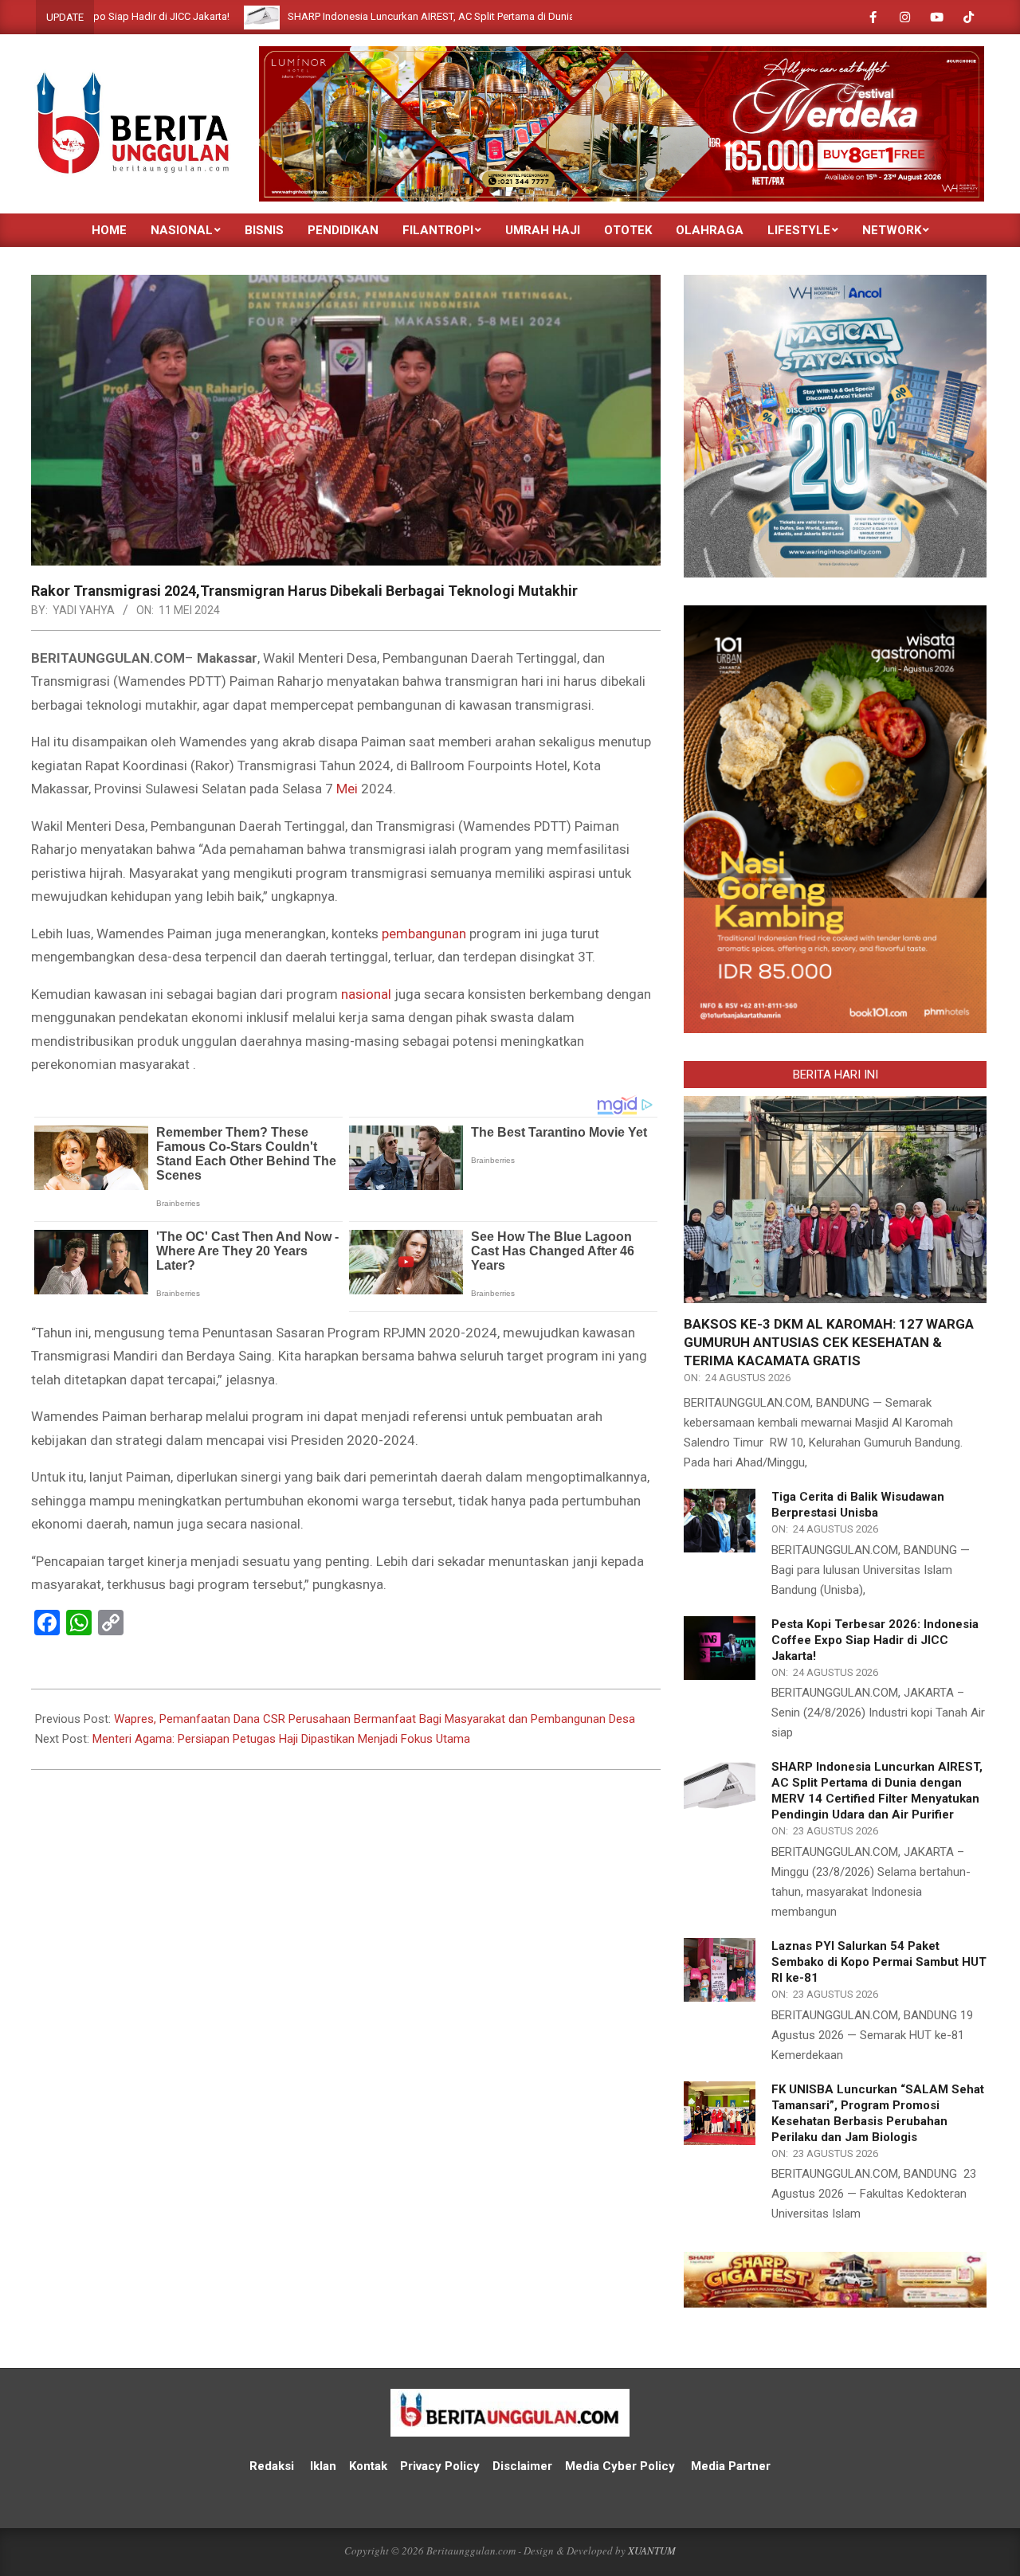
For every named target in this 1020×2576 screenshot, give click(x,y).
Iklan (323, 2466)
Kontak (368, 2466)
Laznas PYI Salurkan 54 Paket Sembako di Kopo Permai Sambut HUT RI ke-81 (879, 1962)
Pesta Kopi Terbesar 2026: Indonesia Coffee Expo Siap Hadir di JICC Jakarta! (875, 1640)
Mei (347, 789)
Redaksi (272, 2466)
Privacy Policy (441, 2466)
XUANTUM (652, 2551)
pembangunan (424, 934)
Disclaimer (522, 2466)
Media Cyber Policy (620, 2466)
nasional (366, 994)
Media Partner (731, 2466)
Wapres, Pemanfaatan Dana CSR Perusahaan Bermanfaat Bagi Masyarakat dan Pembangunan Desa (375, 1719)
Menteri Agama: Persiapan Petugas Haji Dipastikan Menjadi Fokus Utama (281, 1739)
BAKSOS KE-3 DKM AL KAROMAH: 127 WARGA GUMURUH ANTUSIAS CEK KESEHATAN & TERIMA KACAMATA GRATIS (829, 1342)
